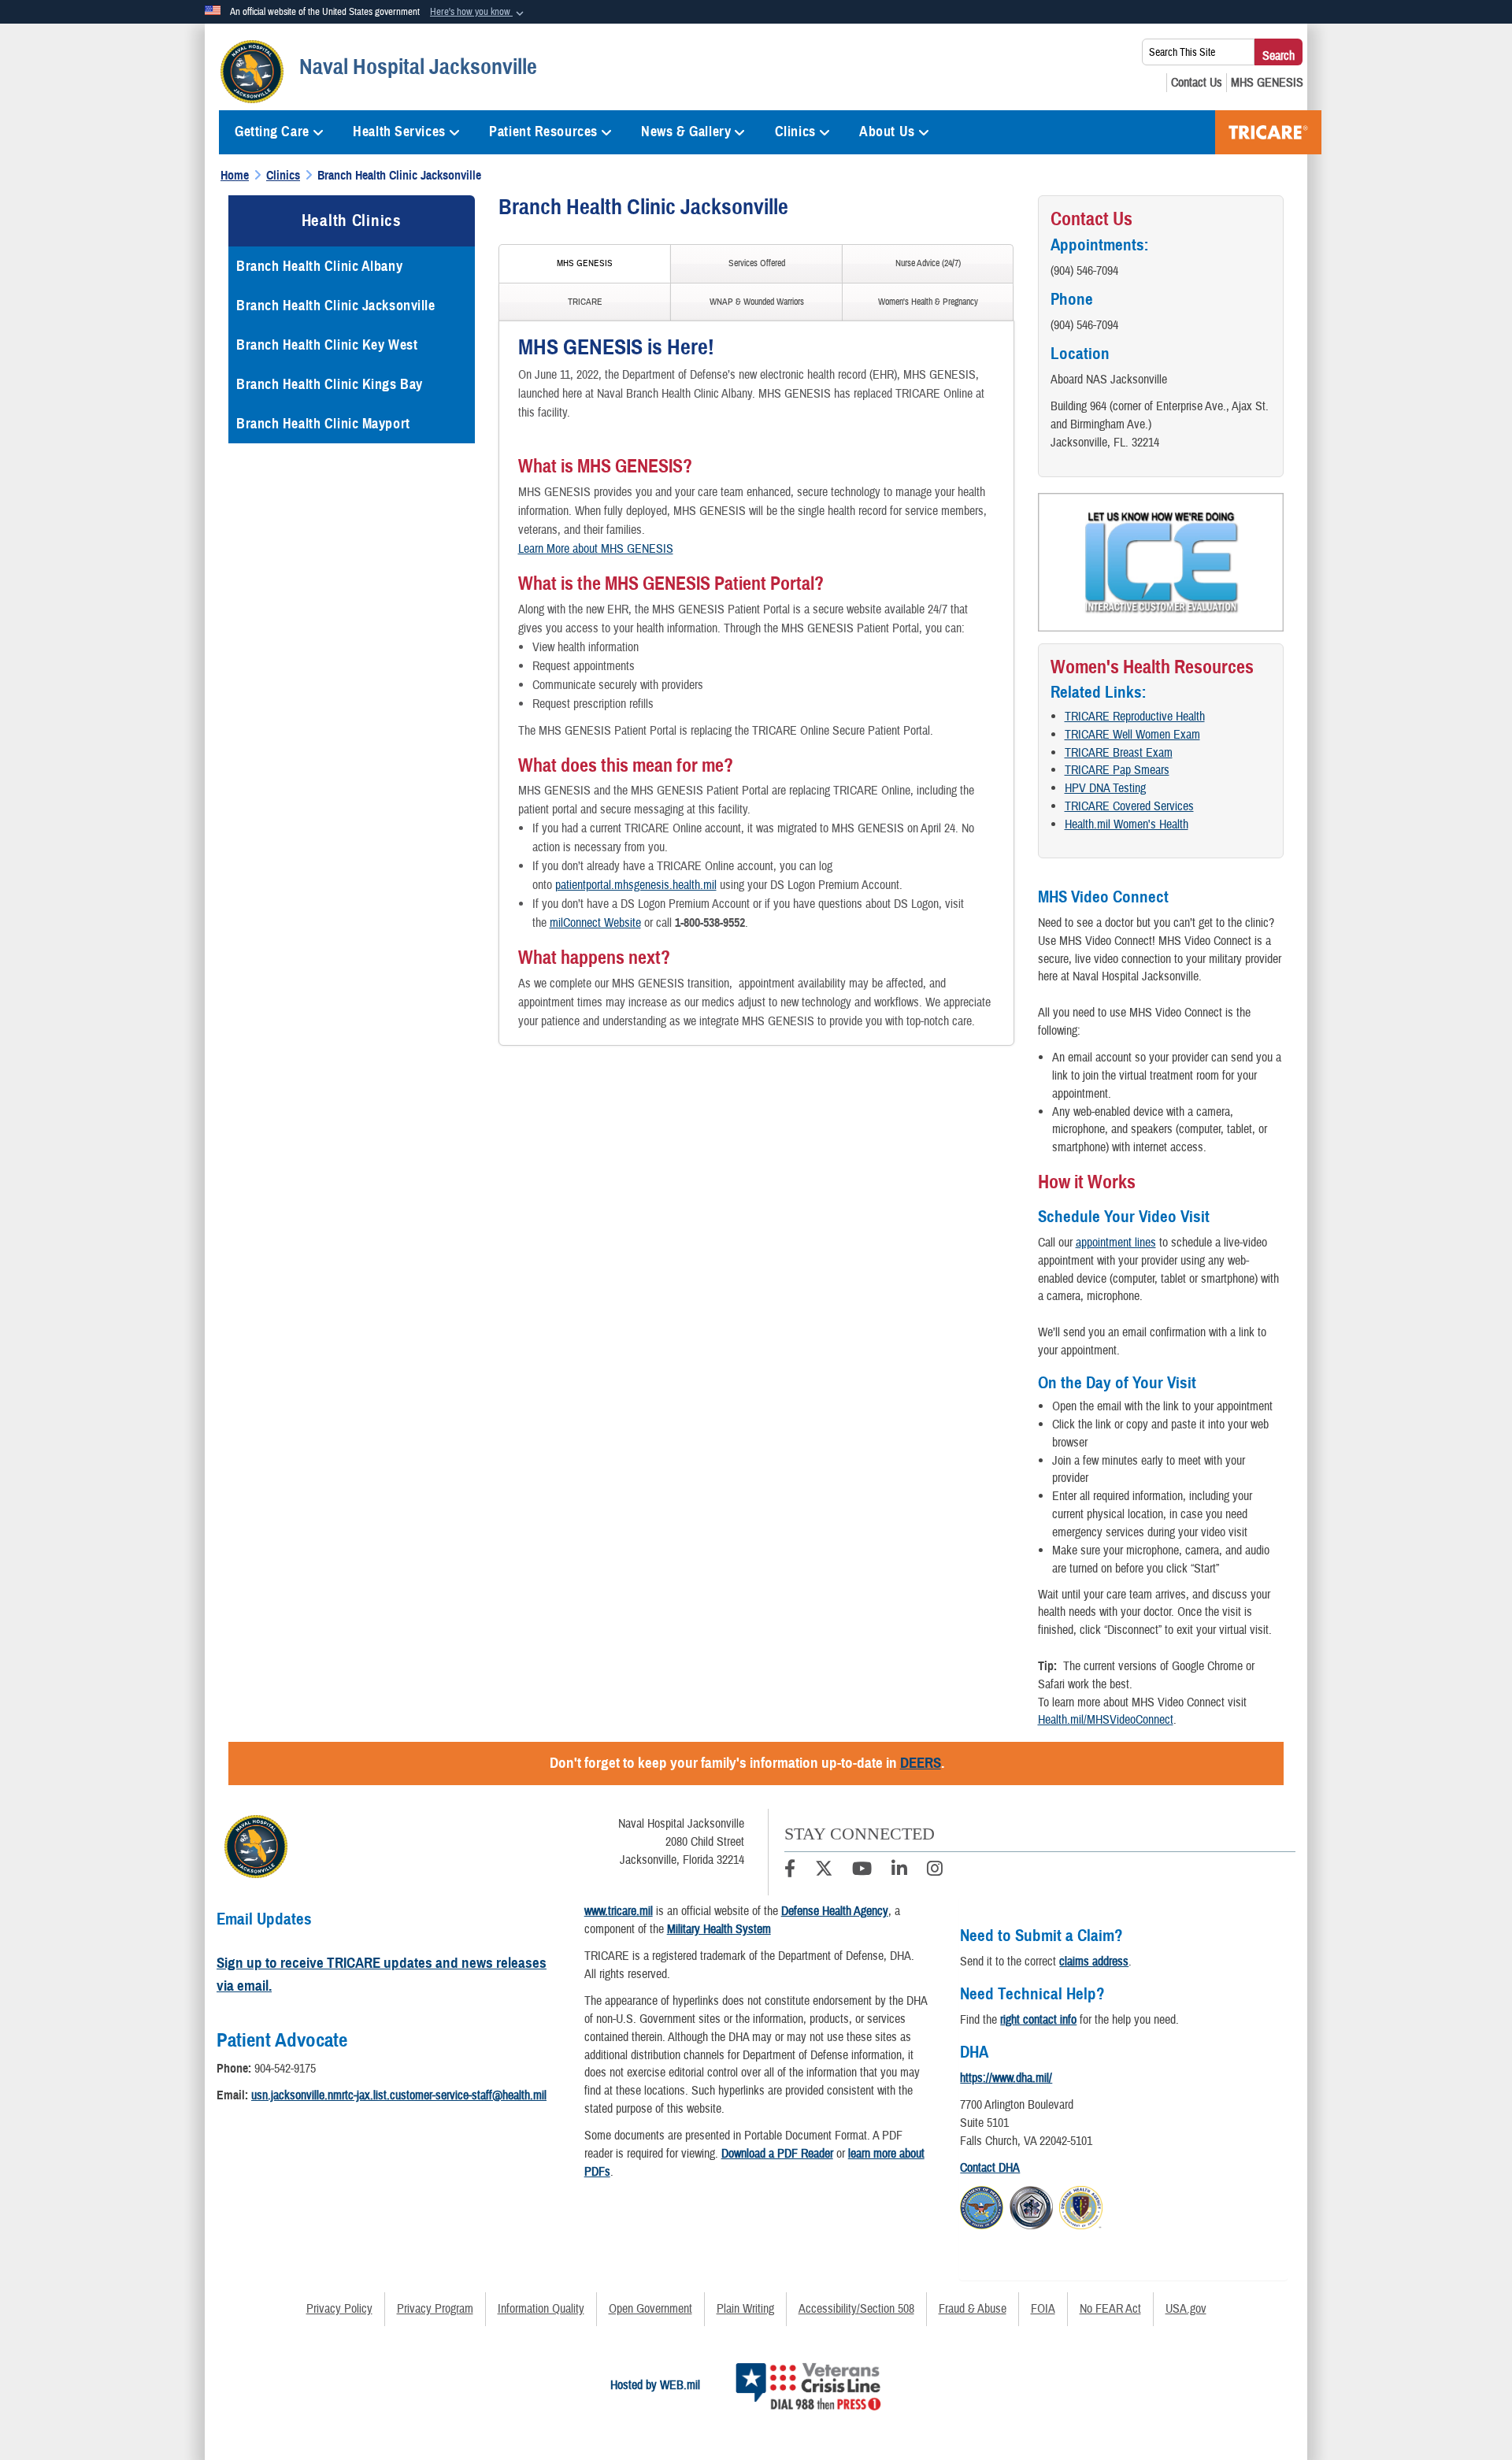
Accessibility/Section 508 (856, 2309)
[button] (478, 13)
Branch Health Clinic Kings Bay (330, 384)
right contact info (1038, 2020)
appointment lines (1116, 1243)
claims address (1094, 1962)
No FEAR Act (1110, 2309)
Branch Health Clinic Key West (327, 345)
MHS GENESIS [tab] (585, 263)
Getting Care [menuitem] (272, 132)
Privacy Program (435, 2309)
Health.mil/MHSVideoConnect (1106, 1720)
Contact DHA (990, 2168)
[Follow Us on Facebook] (790, 1871)
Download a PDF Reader (777, 2154)
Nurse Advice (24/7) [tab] (928, 263)
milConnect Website (595, 923)
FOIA (1043, 2309)
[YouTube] (862, 1871)
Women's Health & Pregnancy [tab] (928, 302)
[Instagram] (935, 1871)
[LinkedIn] (899, 1871)
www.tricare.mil (619, 1911)
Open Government (650, 2309)
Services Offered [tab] (757, 263)
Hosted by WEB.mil (655, 2385)
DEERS (921, 1763)
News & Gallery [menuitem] (686, 132)
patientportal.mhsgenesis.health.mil (636, 885)
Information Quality (541, 2309)
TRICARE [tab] (585, 302)
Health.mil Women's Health (1127, 824)
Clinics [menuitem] (795, 132)
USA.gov (1186, 2309)
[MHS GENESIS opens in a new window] (1267, 83)
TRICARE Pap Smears (1117, 770)
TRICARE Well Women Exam (1132, 735)
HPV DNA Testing (1105, 788)
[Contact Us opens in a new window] (1197, 83)
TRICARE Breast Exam (1119, 753)
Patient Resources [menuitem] (543, 132)
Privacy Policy (339, 2309)
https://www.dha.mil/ (1006, 2078)
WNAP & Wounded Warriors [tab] (757, 302)
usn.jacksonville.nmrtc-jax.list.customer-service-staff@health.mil (399, 2095)
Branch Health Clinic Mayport (323, 424)
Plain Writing (745, 2309)
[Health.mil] (1031, 2205)
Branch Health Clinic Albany (319, 266)
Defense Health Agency (835, 1911)
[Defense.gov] (982, 2205)
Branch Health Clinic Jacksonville (335, 306)
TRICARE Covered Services (1129, 806)
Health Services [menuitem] (399, 132)
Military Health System (719, 1929)
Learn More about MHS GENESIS (596, 549)
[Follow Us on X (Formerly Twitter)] (824, 1871)
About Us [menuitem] (887, 132)
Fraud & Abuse (973, 2309)
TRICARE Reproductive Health (1135, 717)
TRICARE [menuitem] (1268, 132)
